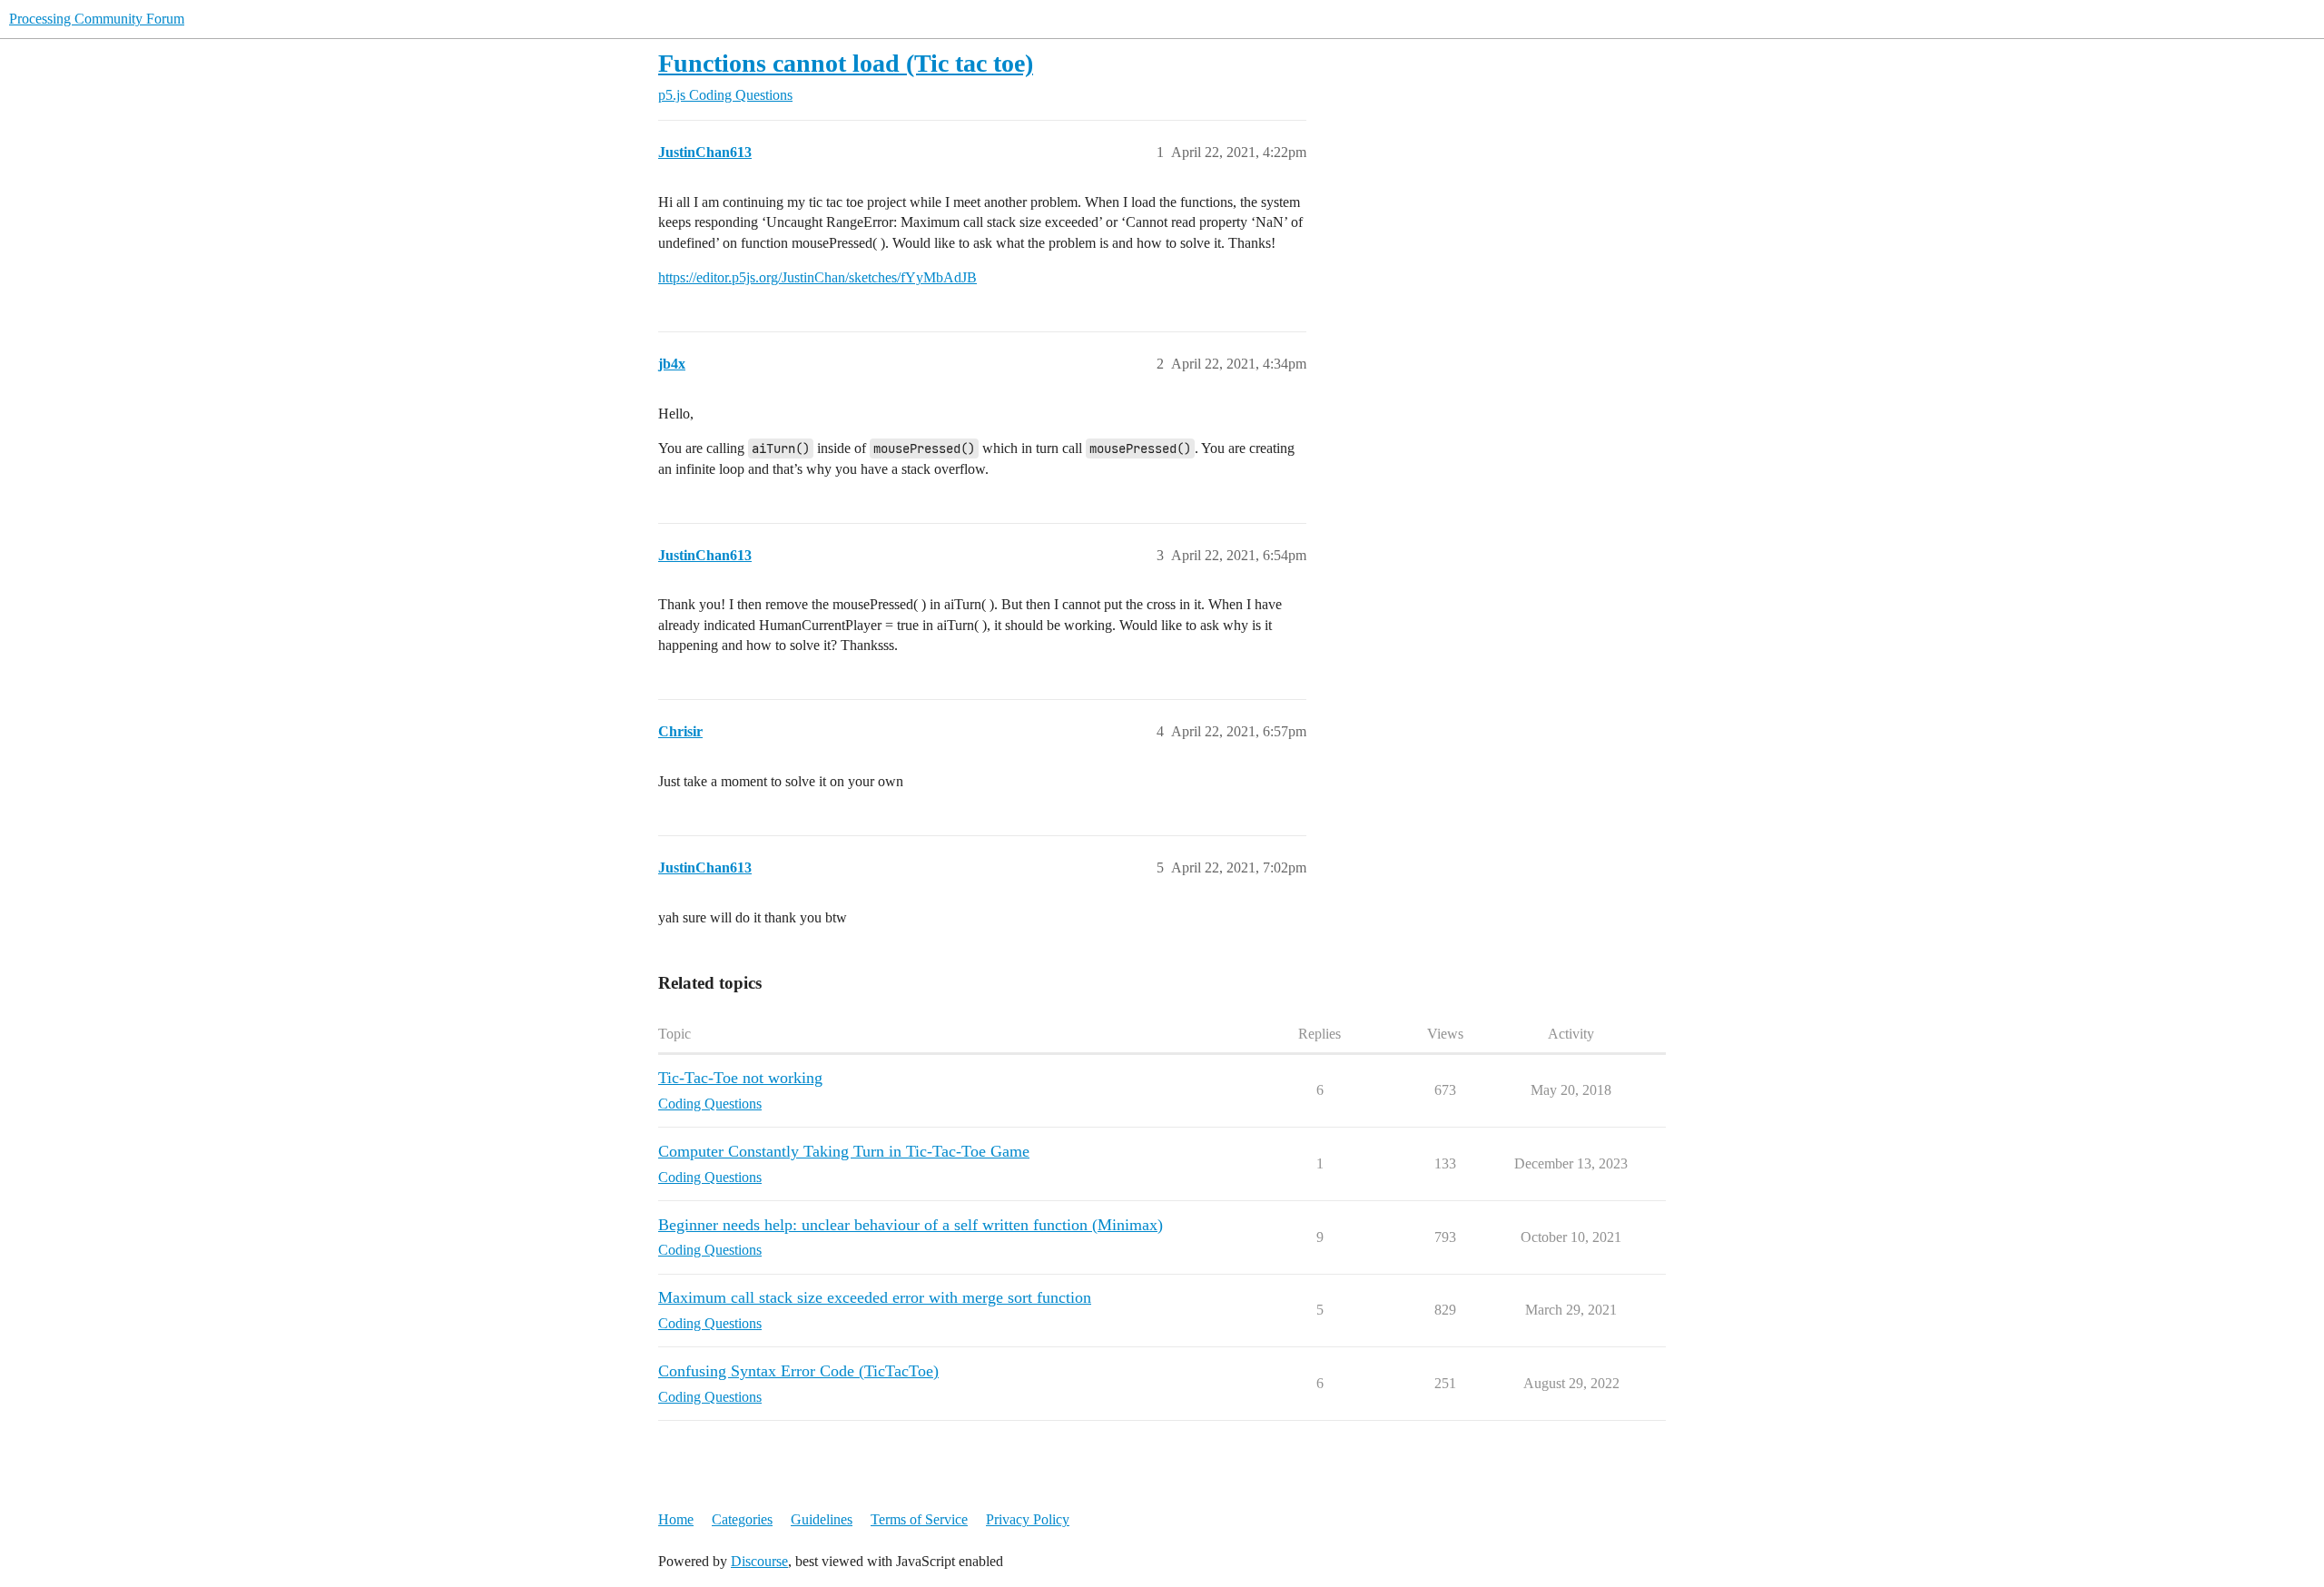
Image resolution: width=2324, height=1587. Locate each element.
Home (676, 1519)
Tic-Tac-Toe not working (740, 1078)
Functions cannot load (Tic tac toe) (846, 63)
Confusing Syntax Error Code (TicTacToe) (798, 1371)
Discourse (759, 1561)
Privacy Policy (1028, 1519)
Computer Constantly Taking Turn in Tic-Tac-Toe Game (844, 1151)
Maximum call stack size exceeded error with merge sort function (875, 1297)
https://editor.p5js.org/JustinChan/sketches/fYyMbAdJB (817, 277)
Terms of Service (919, 1519)
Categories (742, 1519)
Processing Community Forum (97, 19)
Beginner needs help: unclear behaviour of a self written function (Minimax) (911, 1225)
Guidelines (822, 1519)
